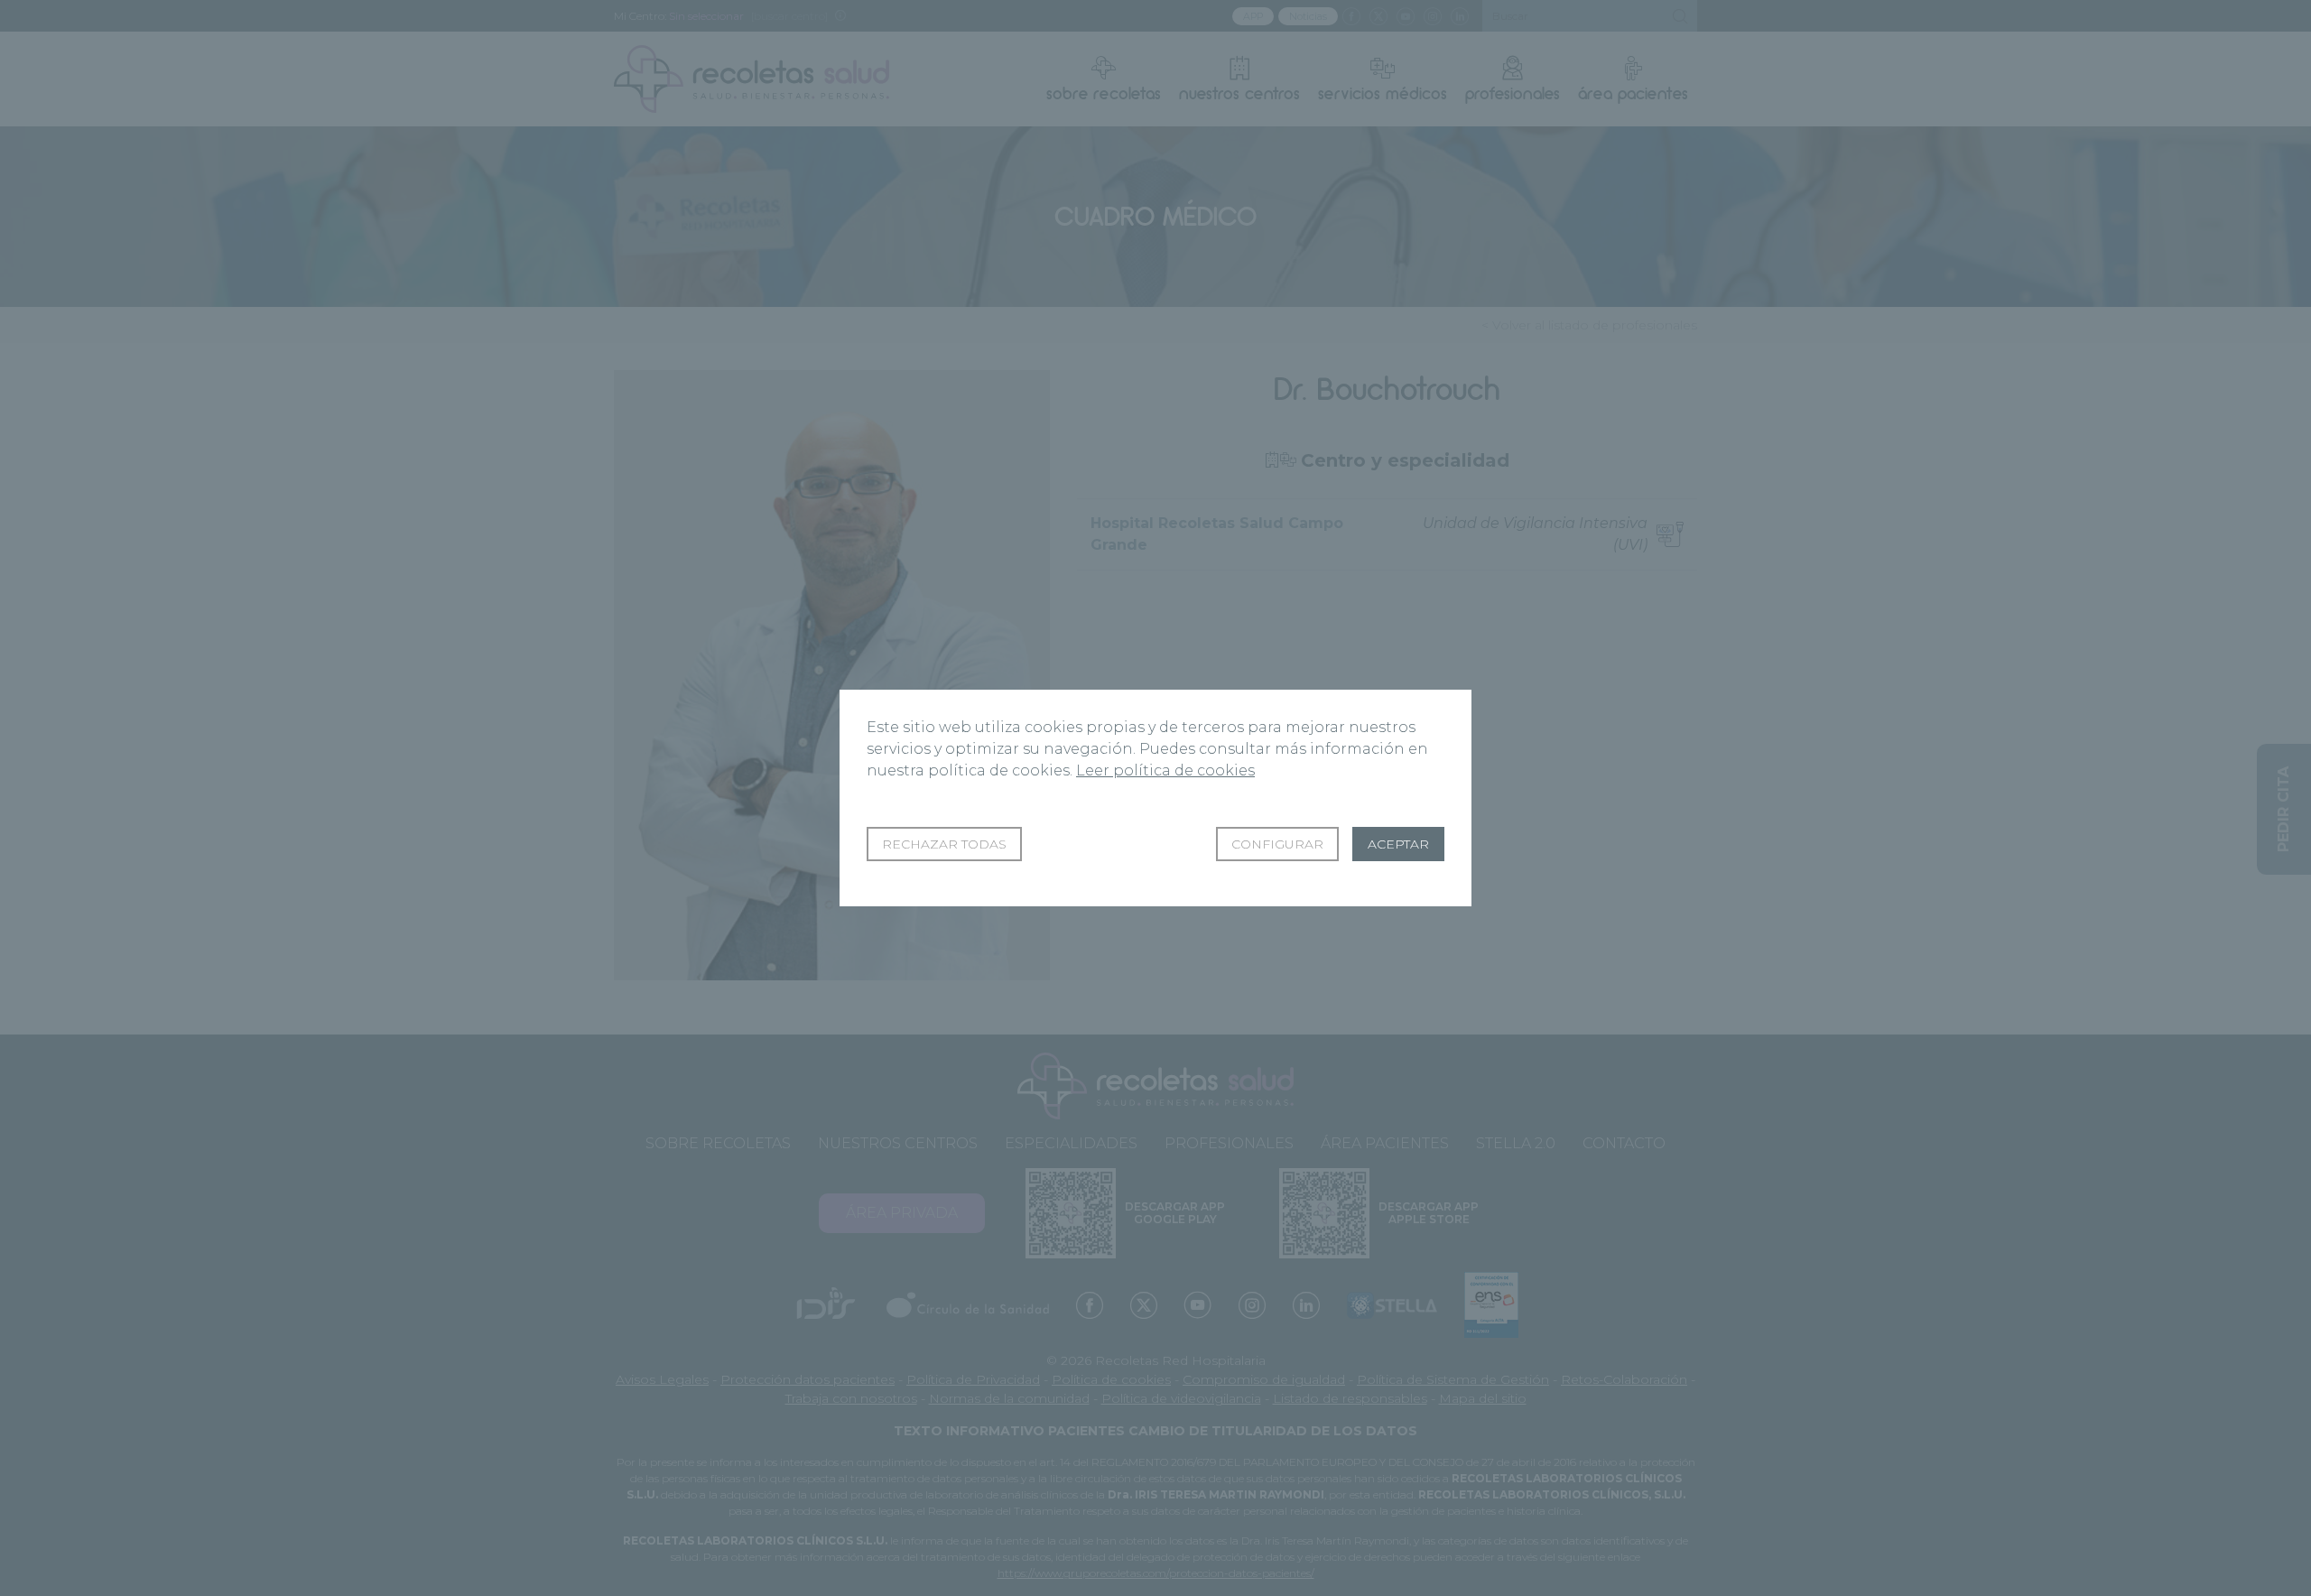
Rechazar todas (944, 844)
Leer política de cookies (1165, 770)
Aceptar (1398, 844)
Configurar (1277, 844)
